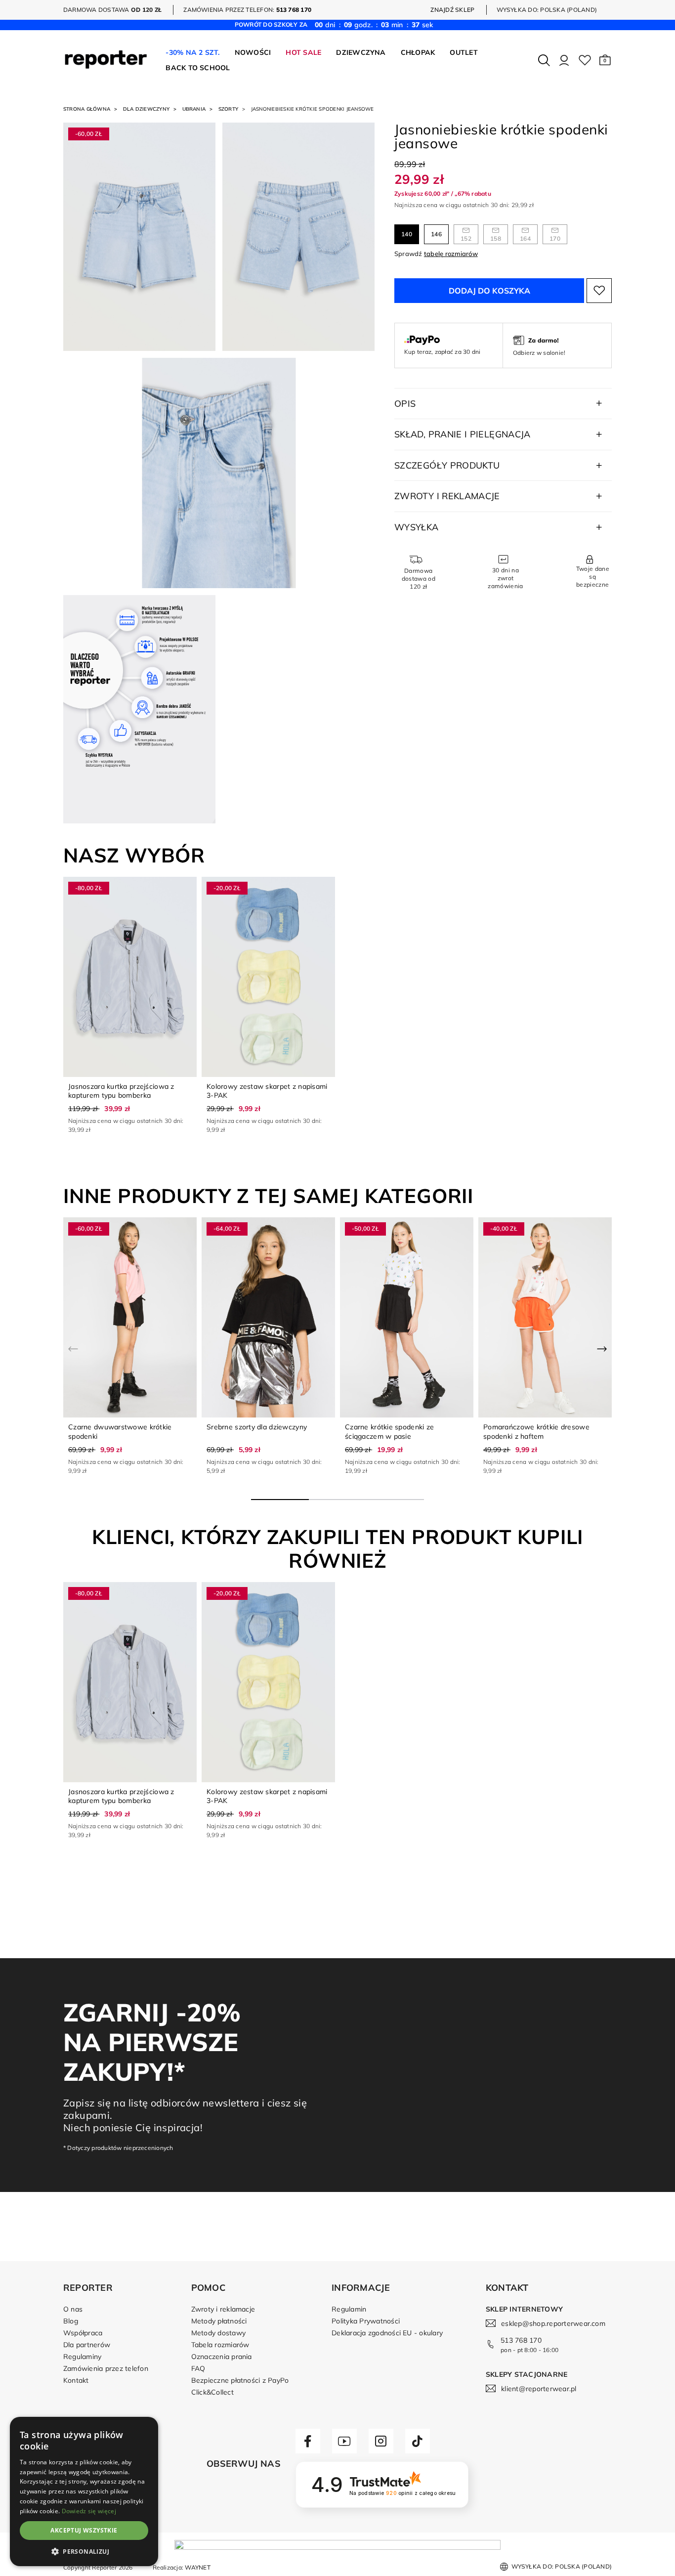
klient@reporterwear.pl (539, 2389)
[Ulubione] (585, 60)
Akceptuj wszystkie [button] (84, 2530)
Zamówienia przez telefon (106, 2368)
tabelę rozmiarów (451, 254)
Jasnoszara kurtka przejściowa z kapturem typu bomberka (121, 1091)
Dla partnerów (87, 2345)
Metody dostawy (218, 2333)
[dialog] (84, 2491)
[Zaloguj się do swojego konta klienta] (564, 60)
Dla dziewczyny (146, 109)
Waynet (197, 2567)
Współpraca (83, 2333)
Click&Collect (212, 2392)
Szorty (228, 109)
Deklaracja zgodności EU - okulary (387, 2333)
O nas (73, 2309)
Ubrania (194, 109)
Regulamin (349, 2309)
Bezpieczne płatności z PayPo (240, 2380)
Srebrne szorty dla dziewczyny (257, 1427)
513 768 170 (521, 2340)
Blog (71, 2321)
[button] (605, 60)
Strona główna (87, 109)
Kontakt (76, 2380)
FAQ (198, 2368)
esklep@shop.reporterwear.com (553, 2323)
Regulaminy (82, 2357)
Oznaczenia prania (222, 2357)
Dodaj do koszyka (489, 291)
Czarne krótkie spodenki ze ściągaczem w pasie (389, 1431)
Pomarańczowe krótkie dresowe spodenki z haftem (536, 1431)
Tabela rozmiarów (220, 2345)
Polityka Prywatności (366, 2321)
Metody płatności (219, 2321)
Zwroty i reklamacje (223, 2309)
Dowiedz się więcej (89, 2511)
